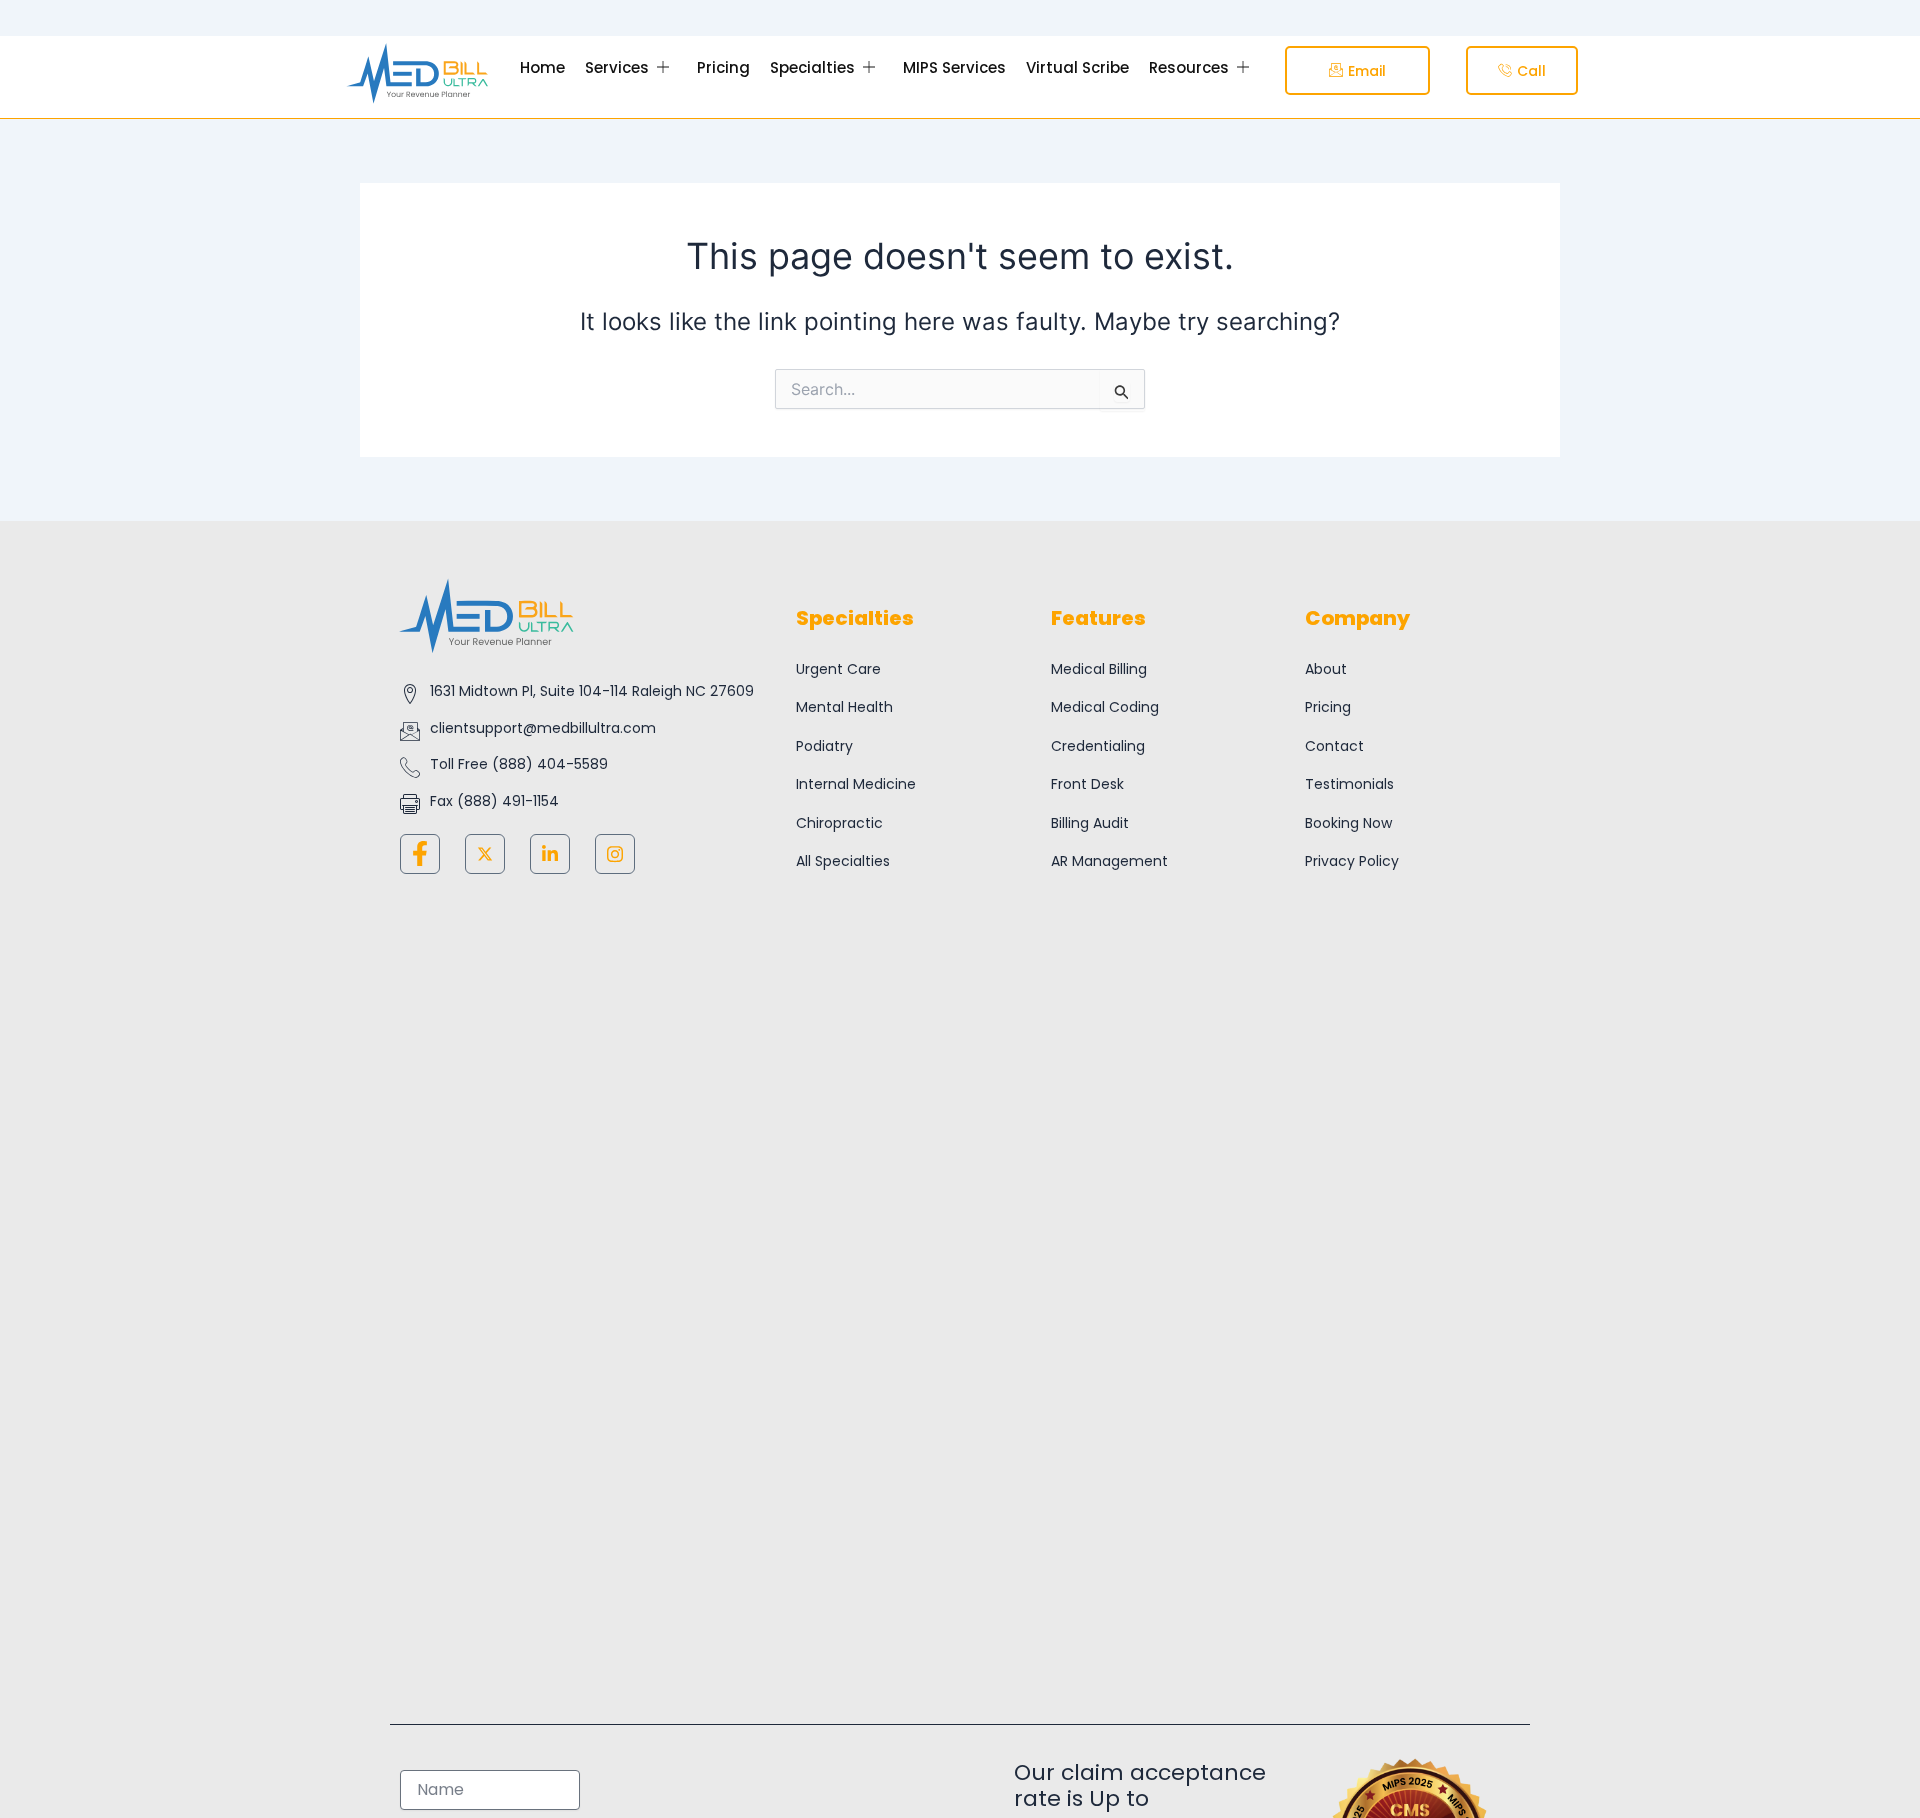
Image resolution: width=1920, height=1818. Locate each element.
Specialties (812, 67)
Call (1531, 71)
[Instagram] (615, 854)
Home (542, 67)
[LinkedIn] (550, 854)
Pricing (723, 67)
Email (1367, 71)
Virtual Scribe (1077, 67)
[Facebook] (420, 854)
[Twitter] (485, 854)
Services (617, 67)
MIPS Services (954, 67)
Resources (1189, 67)
